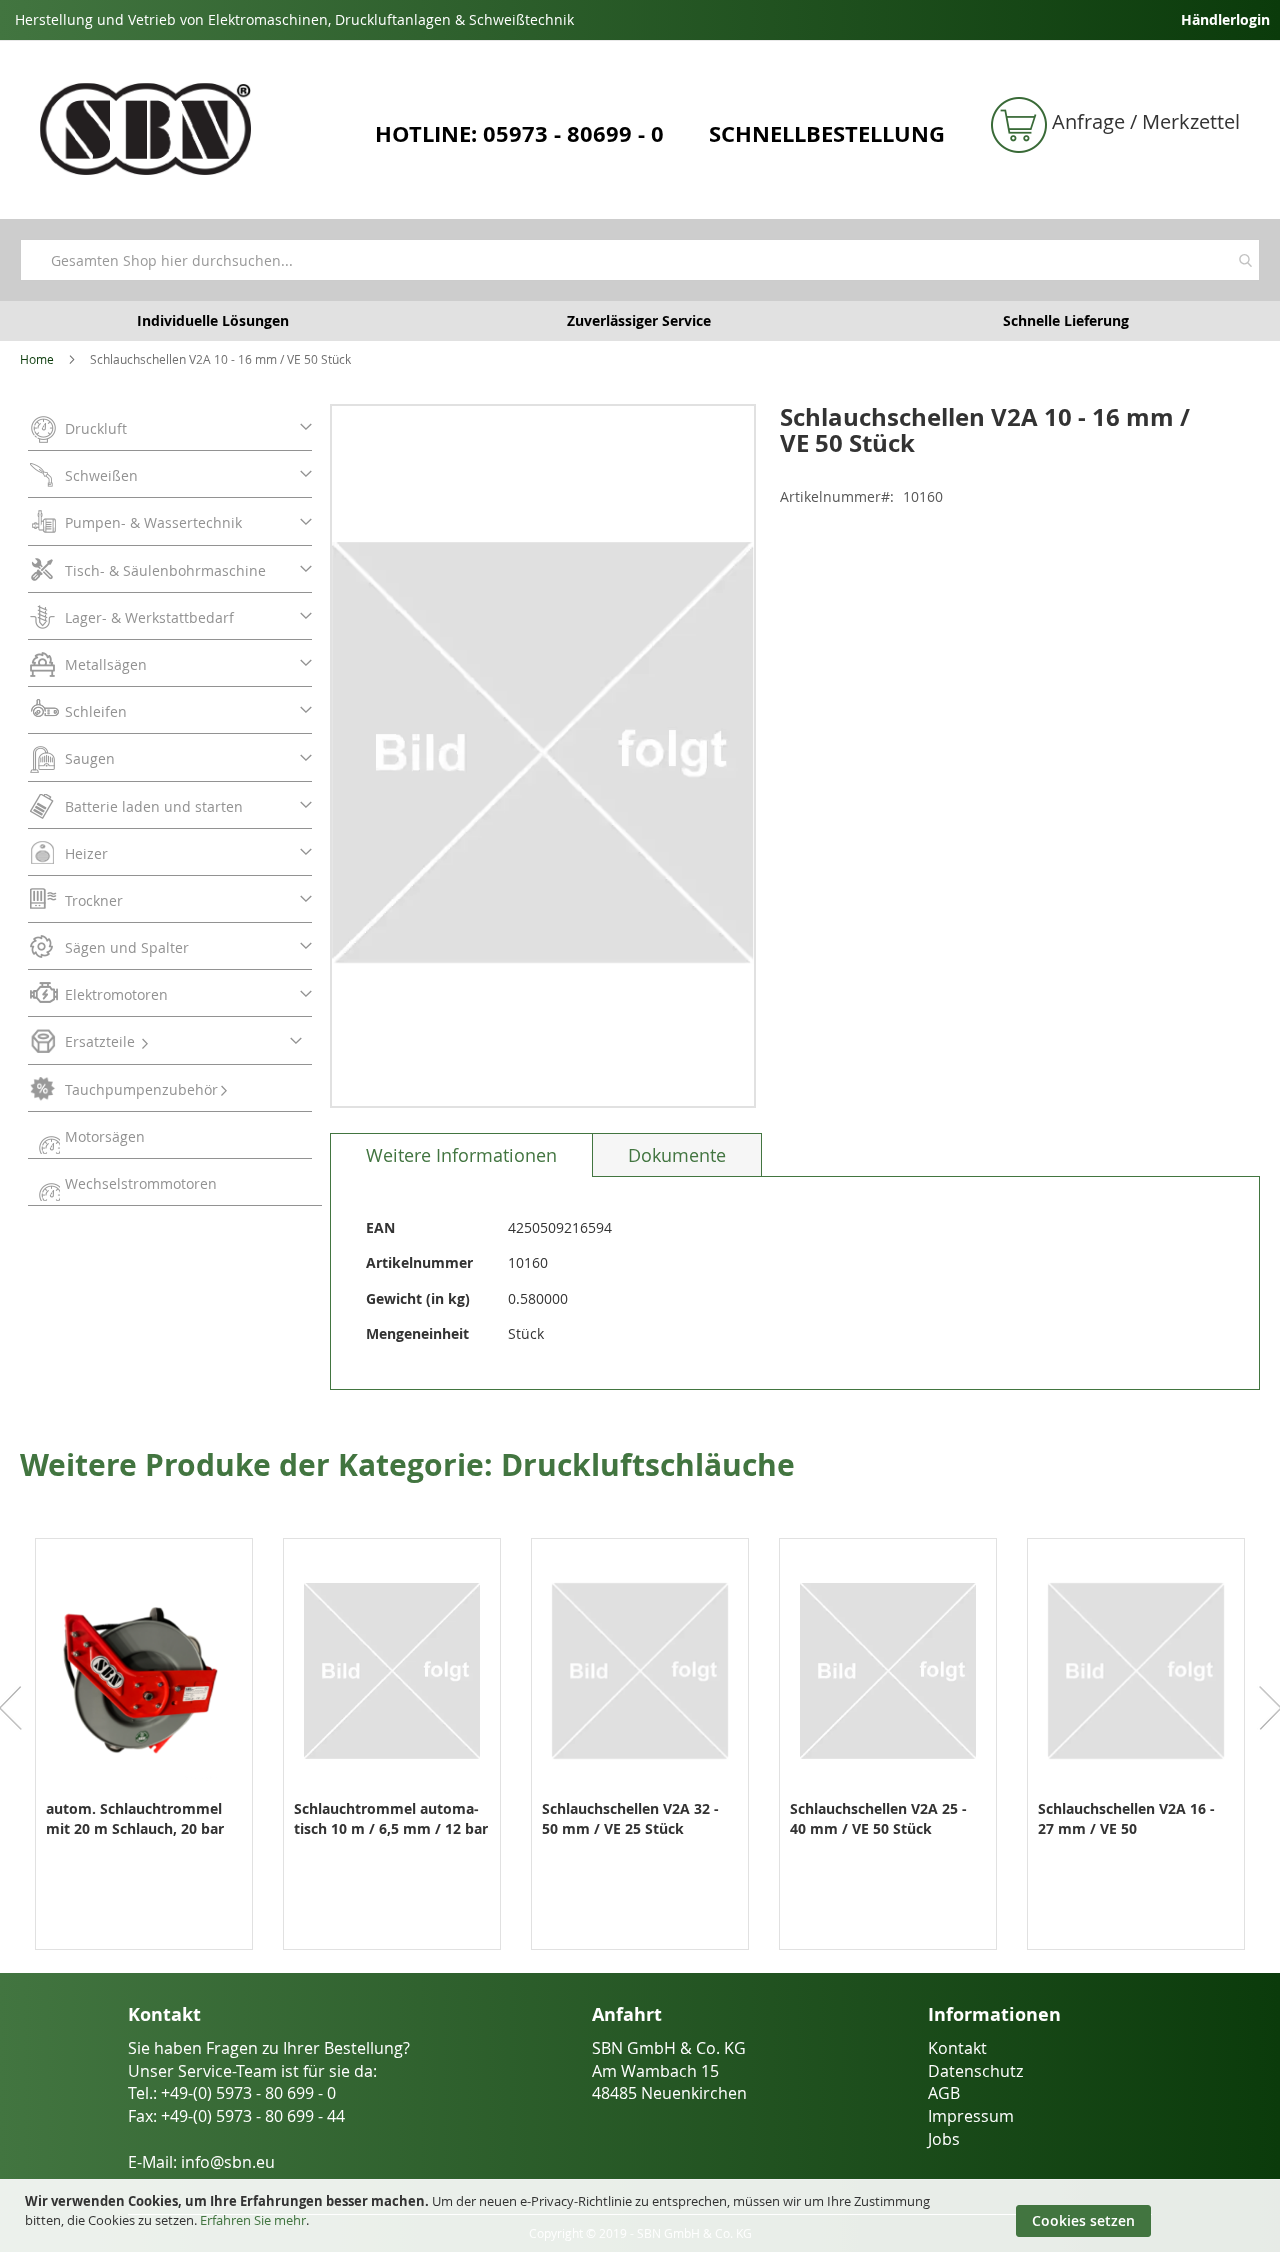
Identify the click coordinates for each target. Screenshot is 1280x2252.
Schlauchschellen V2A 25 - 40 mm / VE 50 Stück (878, 1818)
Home (37, 359)
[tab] (461, 1155)
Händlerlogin (1225, 19)
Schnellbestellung (827, 133)
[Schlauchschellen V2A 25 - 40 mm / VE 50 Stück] (888, 1788)
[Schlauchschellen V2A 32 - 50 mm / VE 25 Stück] (640, 1788)
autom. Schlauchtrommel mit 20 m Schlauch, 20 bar (135, 1818)
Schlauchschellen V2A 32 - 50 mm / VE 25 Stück (630, 1818)
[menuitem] (170, 427)
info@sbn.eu (228, 2162)
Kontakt (957, 2048)
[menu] (175, 805)
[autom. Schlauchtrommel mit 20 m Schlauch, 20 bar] (144, 1788)
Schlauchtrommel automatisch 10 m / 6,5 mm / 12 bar (391, 1818)
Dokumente (677, 1155)
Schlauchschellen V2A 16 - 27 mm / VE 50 (1126, 1818)
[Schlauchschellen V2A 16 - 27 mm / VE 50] (1136, 1788)
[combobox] (640, 260)
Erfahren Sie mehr (253, 2220)
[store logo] (190, 129)
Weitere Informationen (461, 1155)
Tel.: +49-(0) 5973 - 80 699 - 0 (232, 2093)
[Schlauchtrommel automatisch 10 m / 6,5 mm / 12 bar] (392, 1788)
